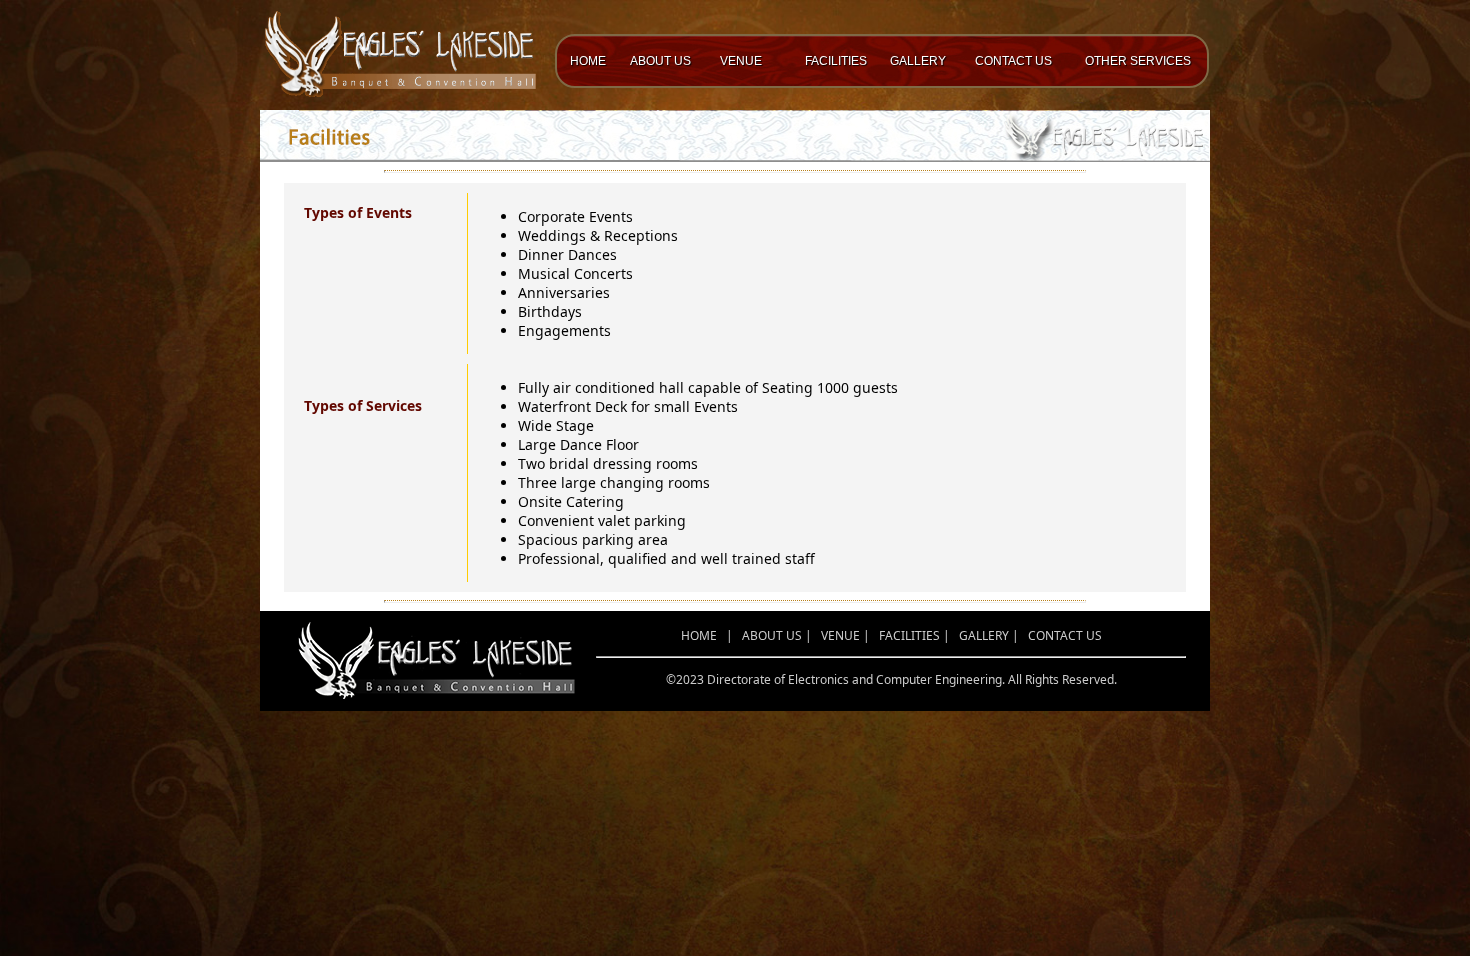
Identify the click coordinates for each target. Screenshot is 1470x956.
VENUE (741, 61)
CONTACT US (1013, 61)
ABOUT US (660, 61)
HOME (588, 61)
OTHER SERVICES (1138, 61)
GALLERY (918, 61)
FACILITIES (836, 61)
